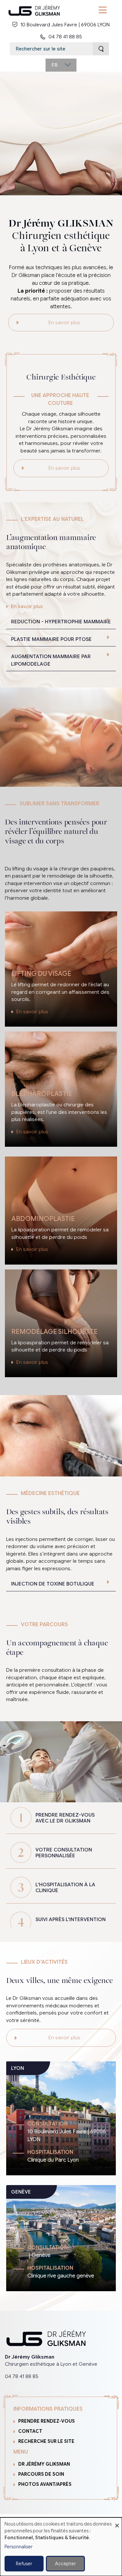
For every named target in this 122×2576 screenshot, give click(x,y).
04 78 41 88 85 (65, 37)
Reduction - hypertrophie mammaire (61, 622)
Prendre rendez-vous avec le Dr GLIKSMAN (65, 1818)
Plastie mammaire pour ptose (51, 639)
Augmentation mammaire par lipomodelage (51, 660)
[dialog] (61, 2547)
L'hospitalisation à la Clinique (65, 1888)
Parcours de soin (41, 2474)
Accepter (65, 2564)
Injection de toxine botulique (53, 1584)
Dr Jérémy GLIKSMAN (44, 2464)
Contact (30, 2431)
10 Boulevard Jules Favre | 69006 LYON (65, 25)
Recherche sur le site (46, 2441)
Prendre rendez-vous (47, 2421)
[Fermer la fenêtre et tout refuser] (117, 2521)
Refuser (24, 2564)
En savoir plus (64, 323)
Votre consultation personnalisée (64, 1853)
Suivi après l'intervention (71, 1919)
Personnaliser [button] (19, 2547)
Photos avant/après (45, 2484)
